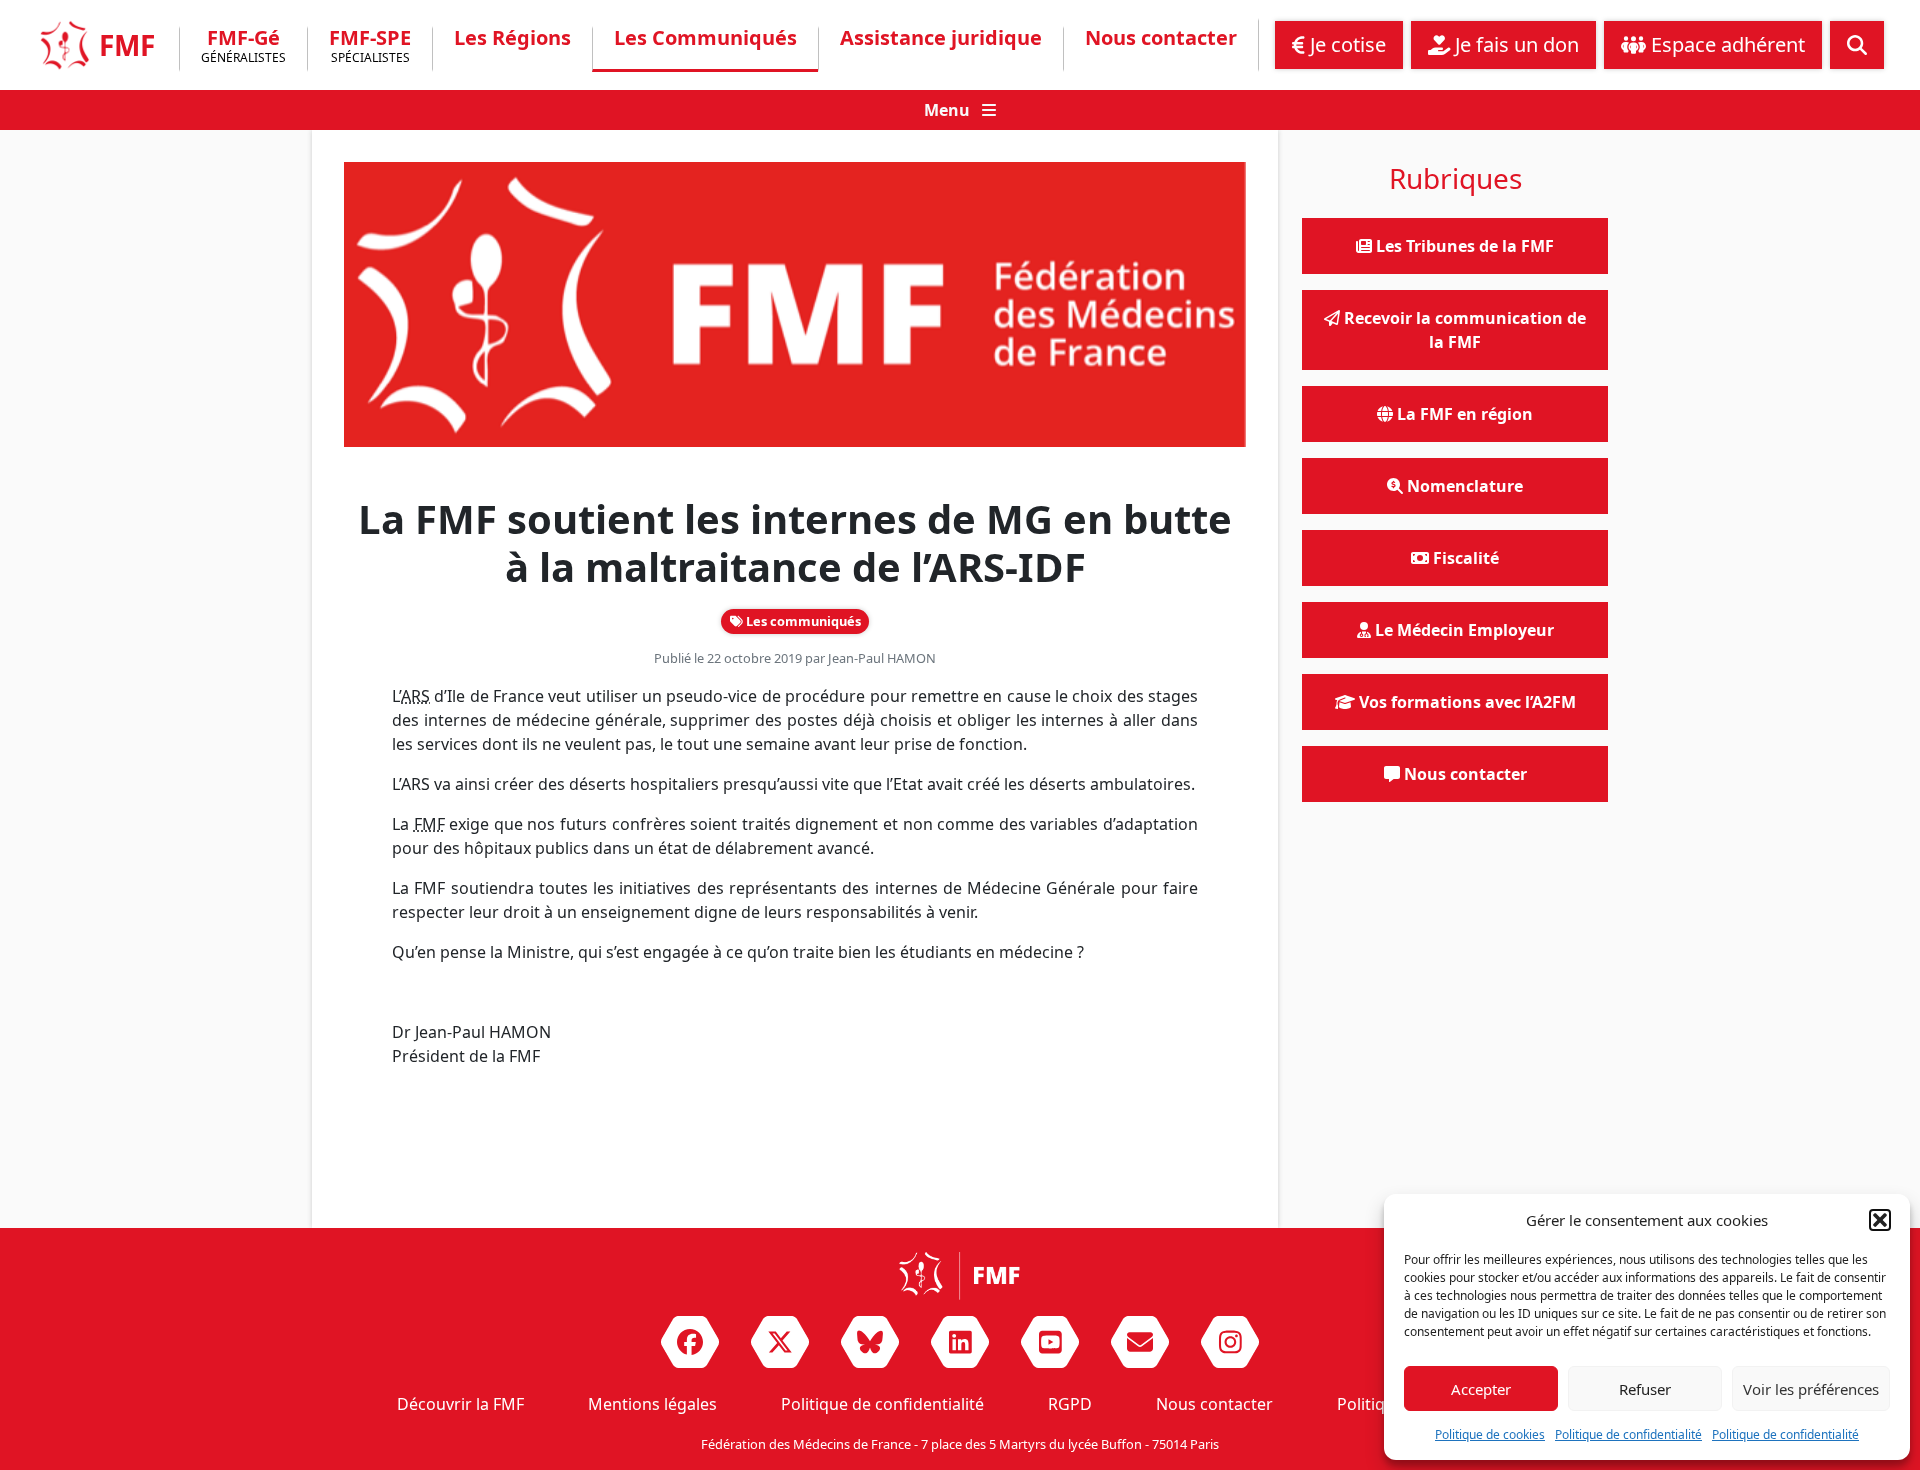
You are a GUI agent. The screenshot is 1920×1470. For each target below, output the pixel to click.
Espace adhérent (1725, 44)
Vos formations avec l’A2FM (1465, 702)
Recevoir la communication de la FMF (1463, 330)
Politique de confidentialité (1628, 1434)
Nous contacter (1161, 38)
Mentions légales (652, 1404)
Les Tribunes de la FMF (1463, 246)
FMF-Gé (243, 47)
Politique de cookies (1490, 1434)
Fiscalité (1464, 558)
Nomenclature (1463, 486)
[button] (1880, 1220)
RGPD (1070, 1404)
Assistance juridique (941, 38)
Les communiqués (802, 621)
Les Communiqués (705, 38)
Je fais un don (1514, 44)
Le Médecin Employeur (1462, 630)
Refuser (1645, 1389)
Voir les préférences (1811, 1389)
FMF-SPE (370, 47)
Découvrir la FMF (460, 1404)
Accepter (1481, 1389)
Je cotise (1345, 44)
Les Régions (512, 38)
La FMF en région (1463, 414)
